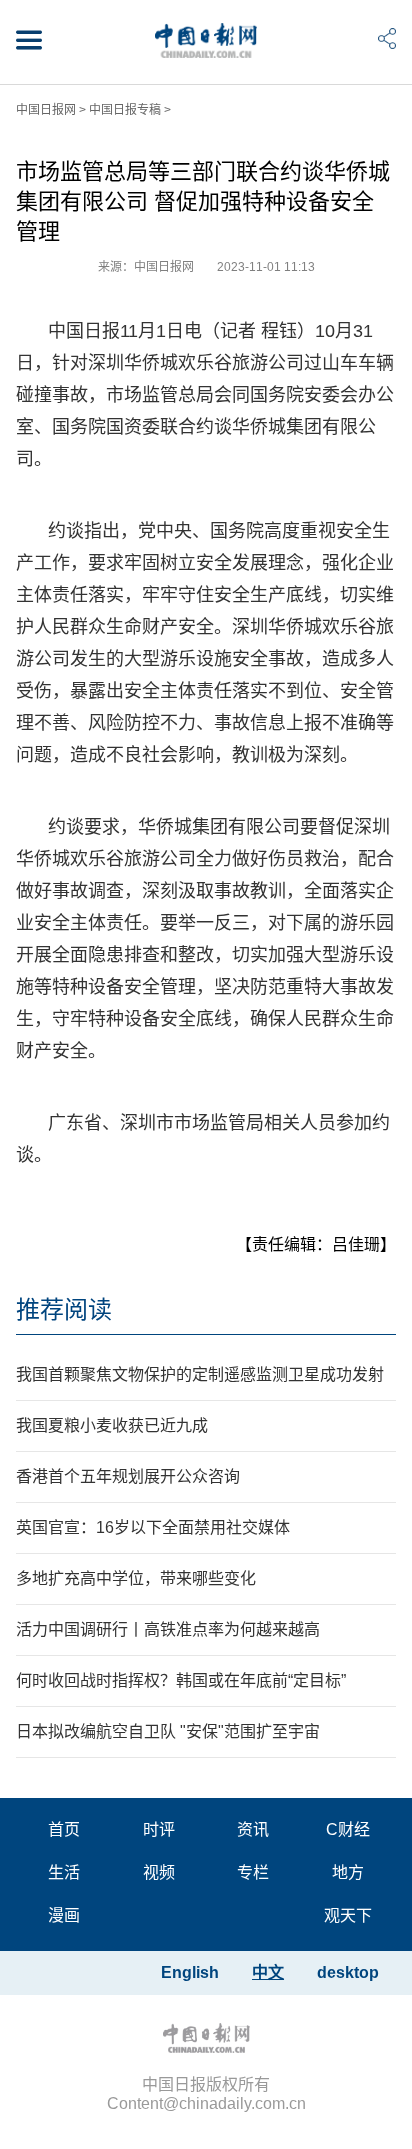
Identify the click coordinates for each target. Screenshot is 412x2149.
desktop (348, 1972)
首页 (64, 1829)
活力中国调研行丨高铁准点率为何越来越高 (168, 1629)
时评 (159, 1829)
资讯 (253, 1829)
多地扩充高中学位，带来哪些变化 (136, 1578)
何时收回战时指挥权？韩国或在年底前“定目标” (181, 1680)
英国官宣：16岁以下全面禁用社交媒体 (153, 1527)
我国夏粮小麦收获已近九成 (112, 1425)
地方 (348, 1872)
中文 (268, 1972)
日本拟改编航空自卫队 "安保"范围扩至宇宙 (168, 1731)
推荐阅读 (64, 1309)
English (190, 1972)
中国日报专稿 (125, 110)
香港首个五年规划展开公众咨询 (128, 1476)
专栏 (253, 1872)
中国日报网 (46, 110)
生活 (64, 1872)
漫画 (64, 1915)
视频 (159, 1872)
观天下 (348, 1915)
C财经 (348, 1829)
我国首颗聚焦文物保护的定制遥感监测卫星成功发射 (200, 1374)
